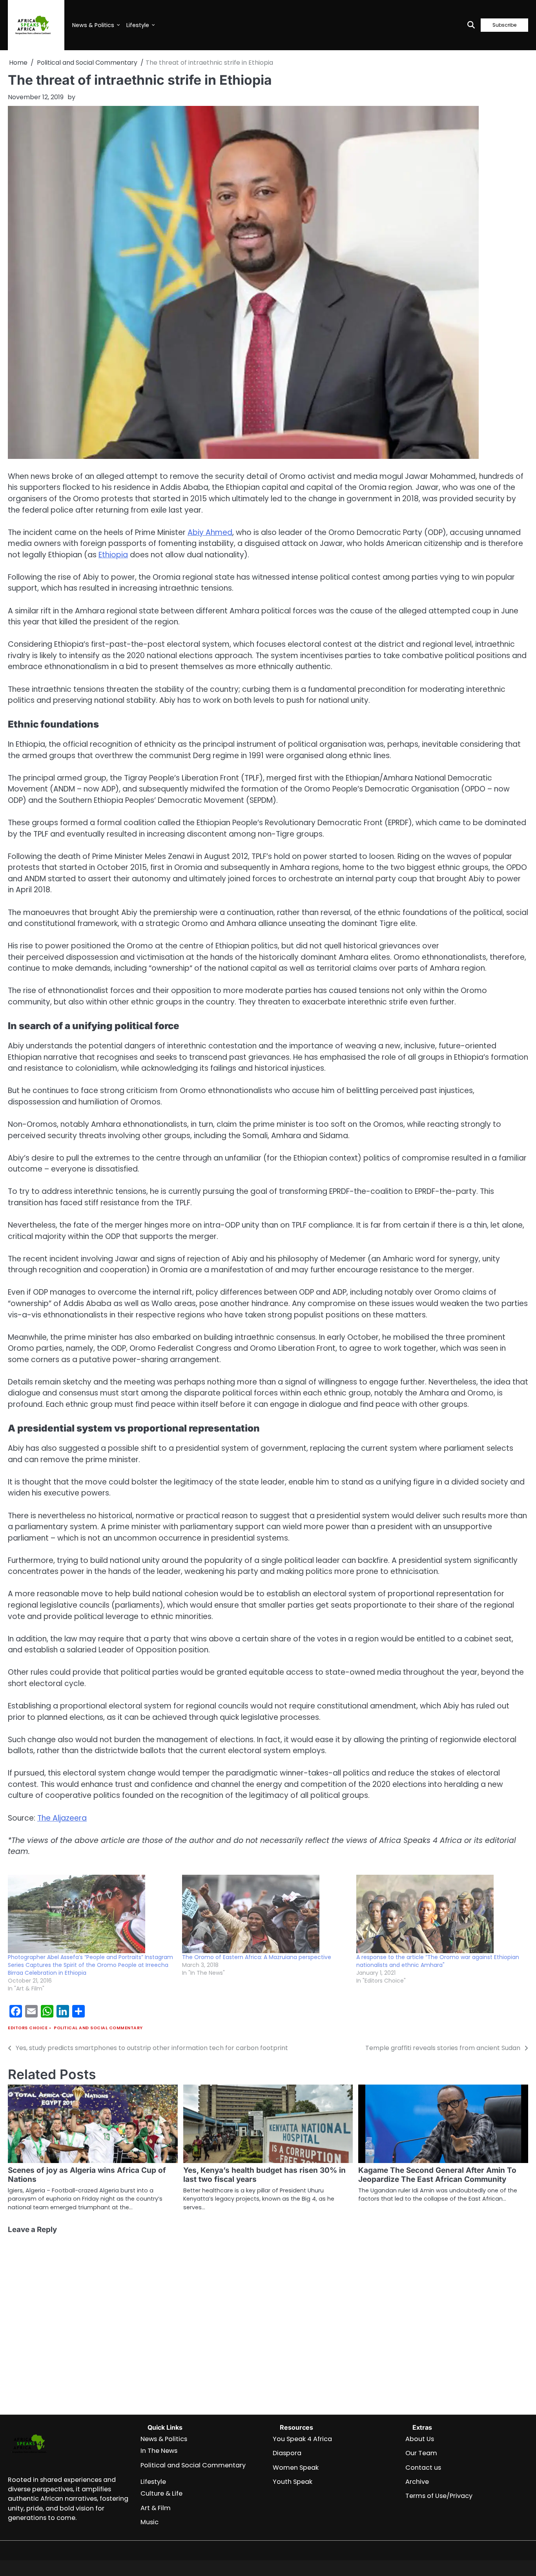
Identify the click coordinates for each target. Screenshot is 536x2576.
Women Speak (296, 2468)
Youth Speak (293, 2482)
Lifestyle (138, 25)
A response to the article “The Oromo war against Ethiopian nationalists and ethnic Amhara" (438, 1961)
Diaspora (287, 2453)
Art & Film (156, 2508)
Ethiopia (113, 555)
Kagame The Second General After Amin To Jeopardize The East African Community (437, 2175)
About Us (420, 2439)
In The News (159, 2451)
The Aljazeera (62, 1818)
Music (149, 2522)
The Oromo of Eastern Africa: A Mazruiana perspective (257, 1957)
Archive (417, 2482)
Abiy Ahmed (210, 532)
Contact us (423, 2468)
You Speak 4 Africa (302, 2439)
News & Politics (93, 25)
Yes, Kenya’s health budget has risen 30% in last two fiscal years (264, 2175)
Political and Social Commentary (98, 2028)
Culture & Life (161, 2493)
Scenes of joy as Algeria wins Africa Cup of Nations (87, 2175)
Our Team (421, 2453)
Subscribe (504, 25)
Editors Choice (28, 2028)
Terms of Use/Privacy (439, 2496)
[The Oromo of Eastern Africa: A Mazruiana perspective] (265, 1914)
